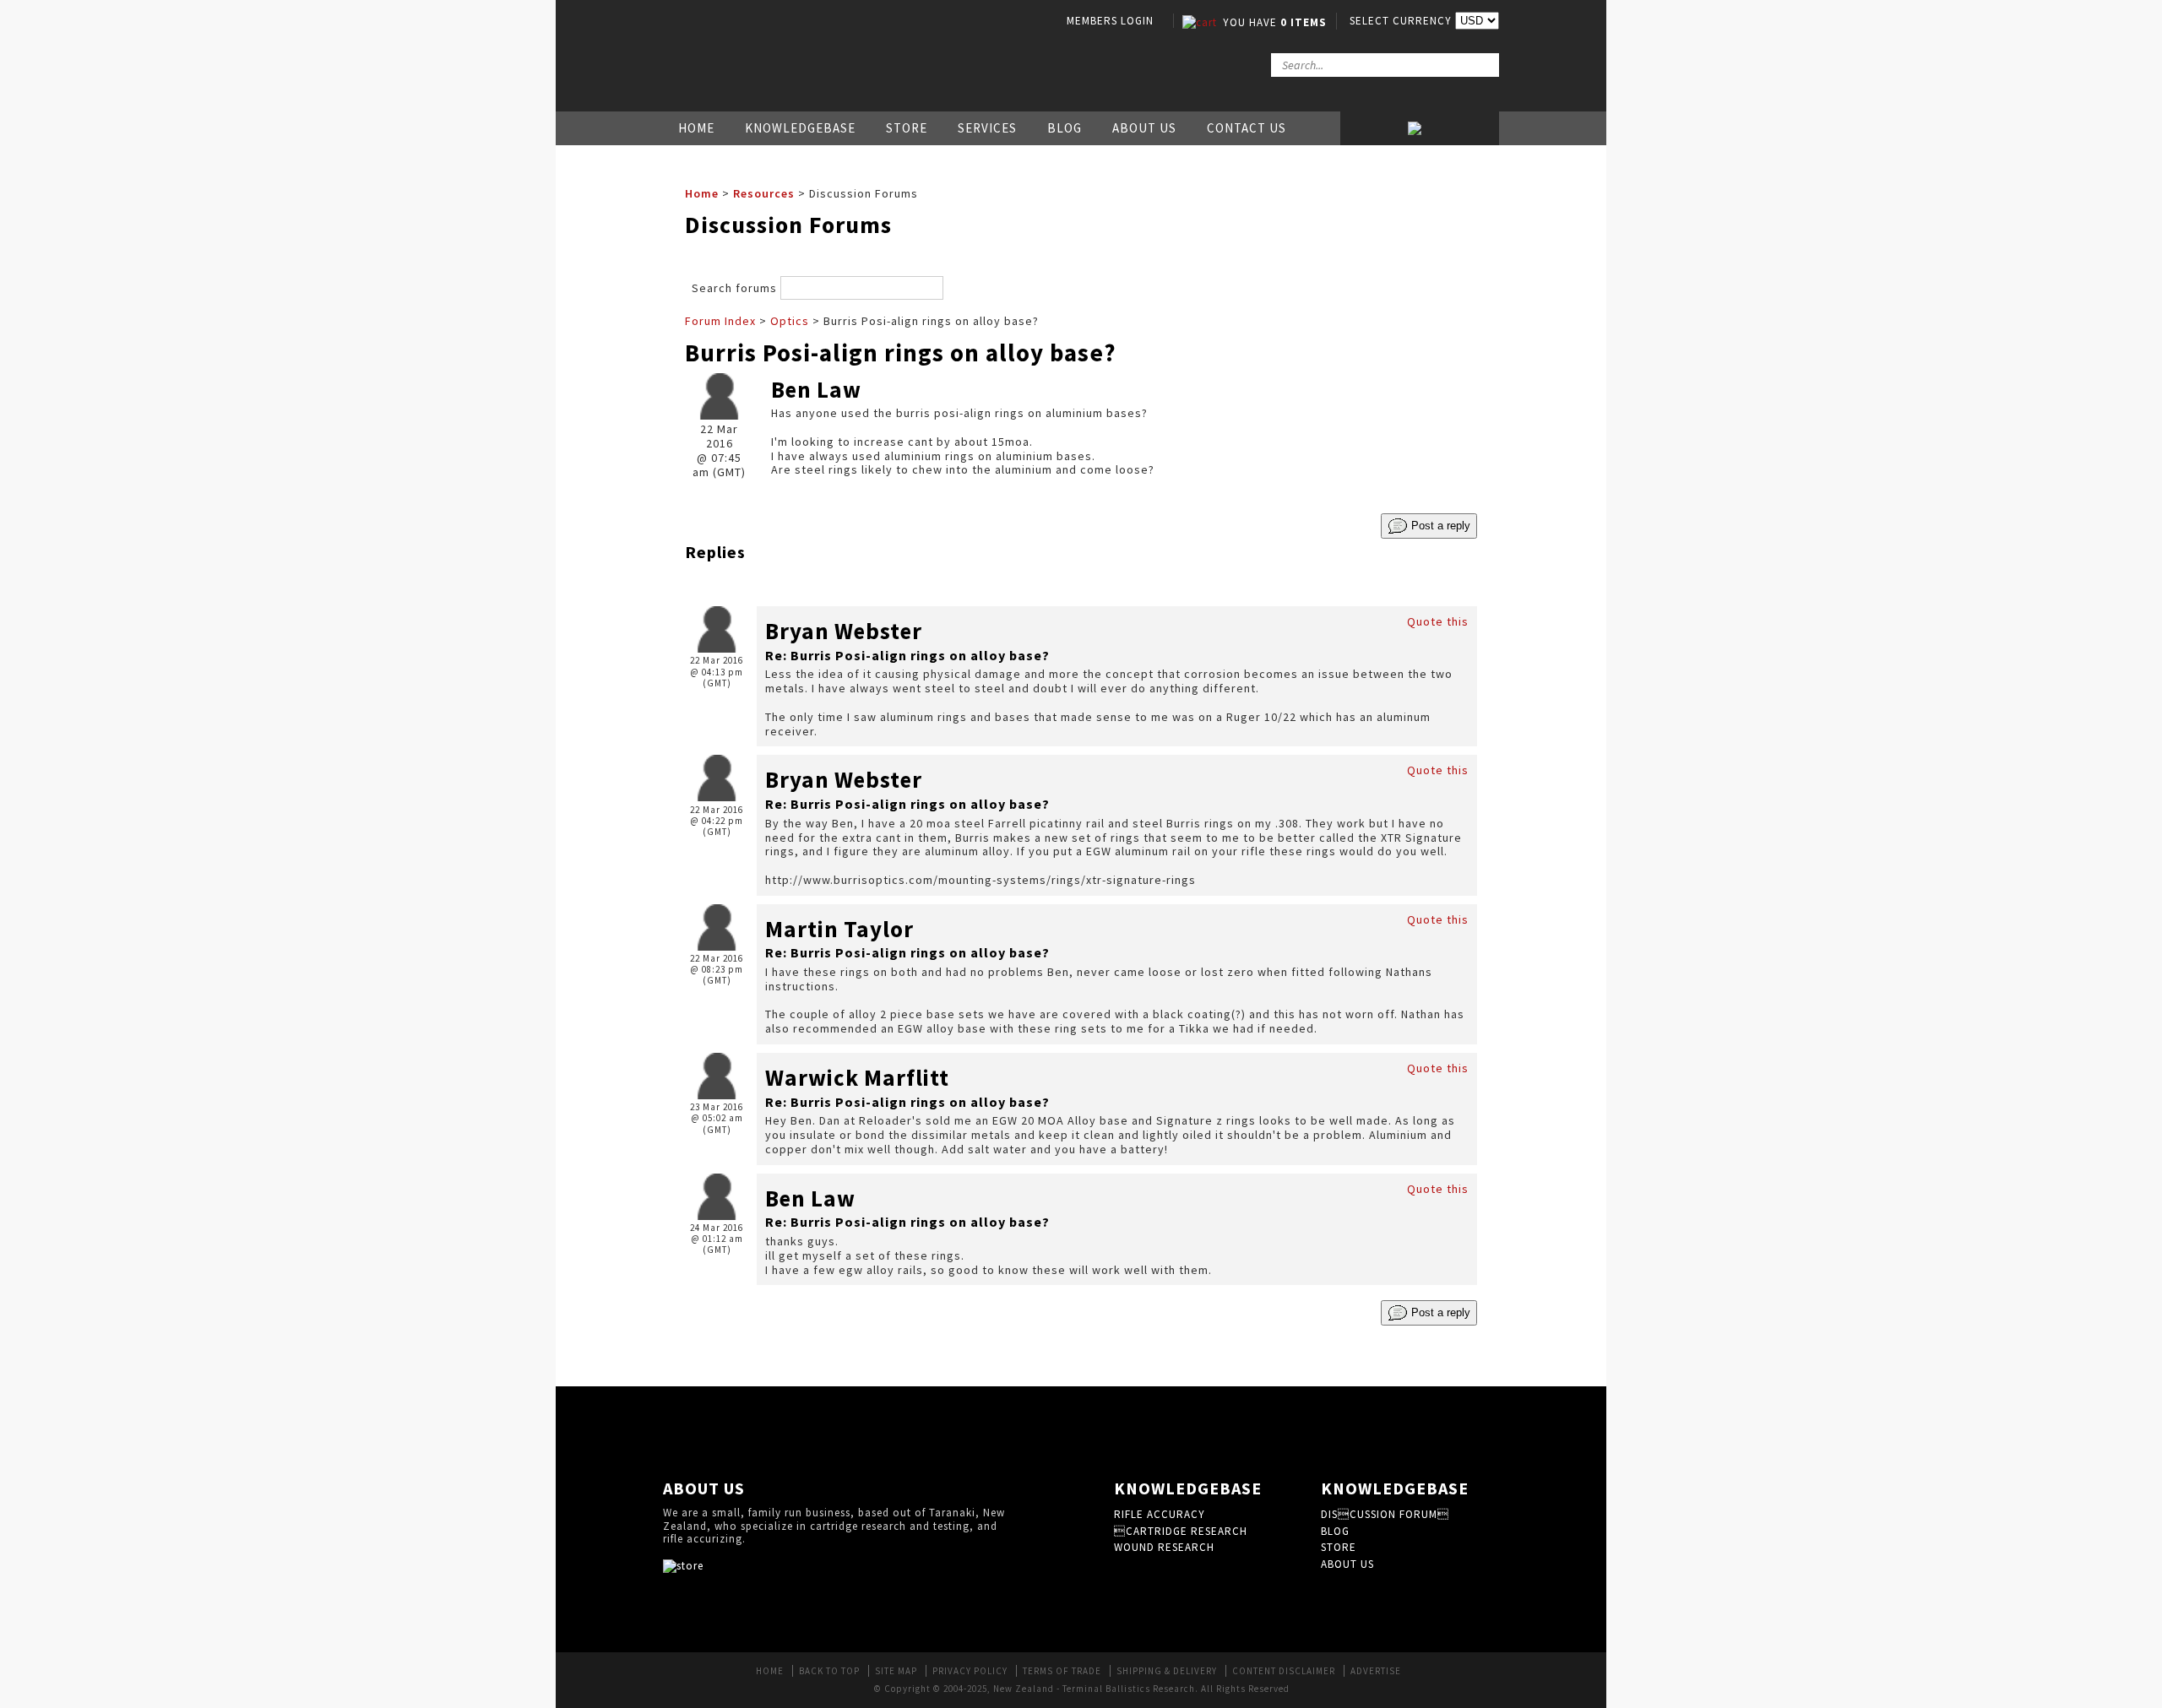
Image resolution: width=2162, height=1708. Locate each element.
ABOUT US (1347, 1564)
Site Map (896, 1671)
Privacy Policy (970, 1671)
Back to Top (829, 1671)
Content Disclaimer (1284, 1671)
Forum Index (720, 321)
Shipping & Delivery (1167, 1671)
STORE (1339, 1547)
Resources (764, 193)
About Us (1144, 128)
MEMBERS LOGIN (1110, 21)
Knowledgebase (800, 128)
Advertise (1376, 1671)
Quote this (1438, 621)
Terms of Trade (1062, 1671)
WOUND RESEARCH (1164, 1547)
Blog (1065, 128)
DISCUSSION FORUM (1385, 1514)
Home (696, 128)
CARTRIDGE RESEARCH (1181, 1531)
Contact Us (1247, 128)
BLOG (1335, 1531)
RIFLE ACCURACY (1160, 1514)
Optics (790, 321)
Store (907, 128)
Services (987, 128)
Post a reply (1439, 526)
